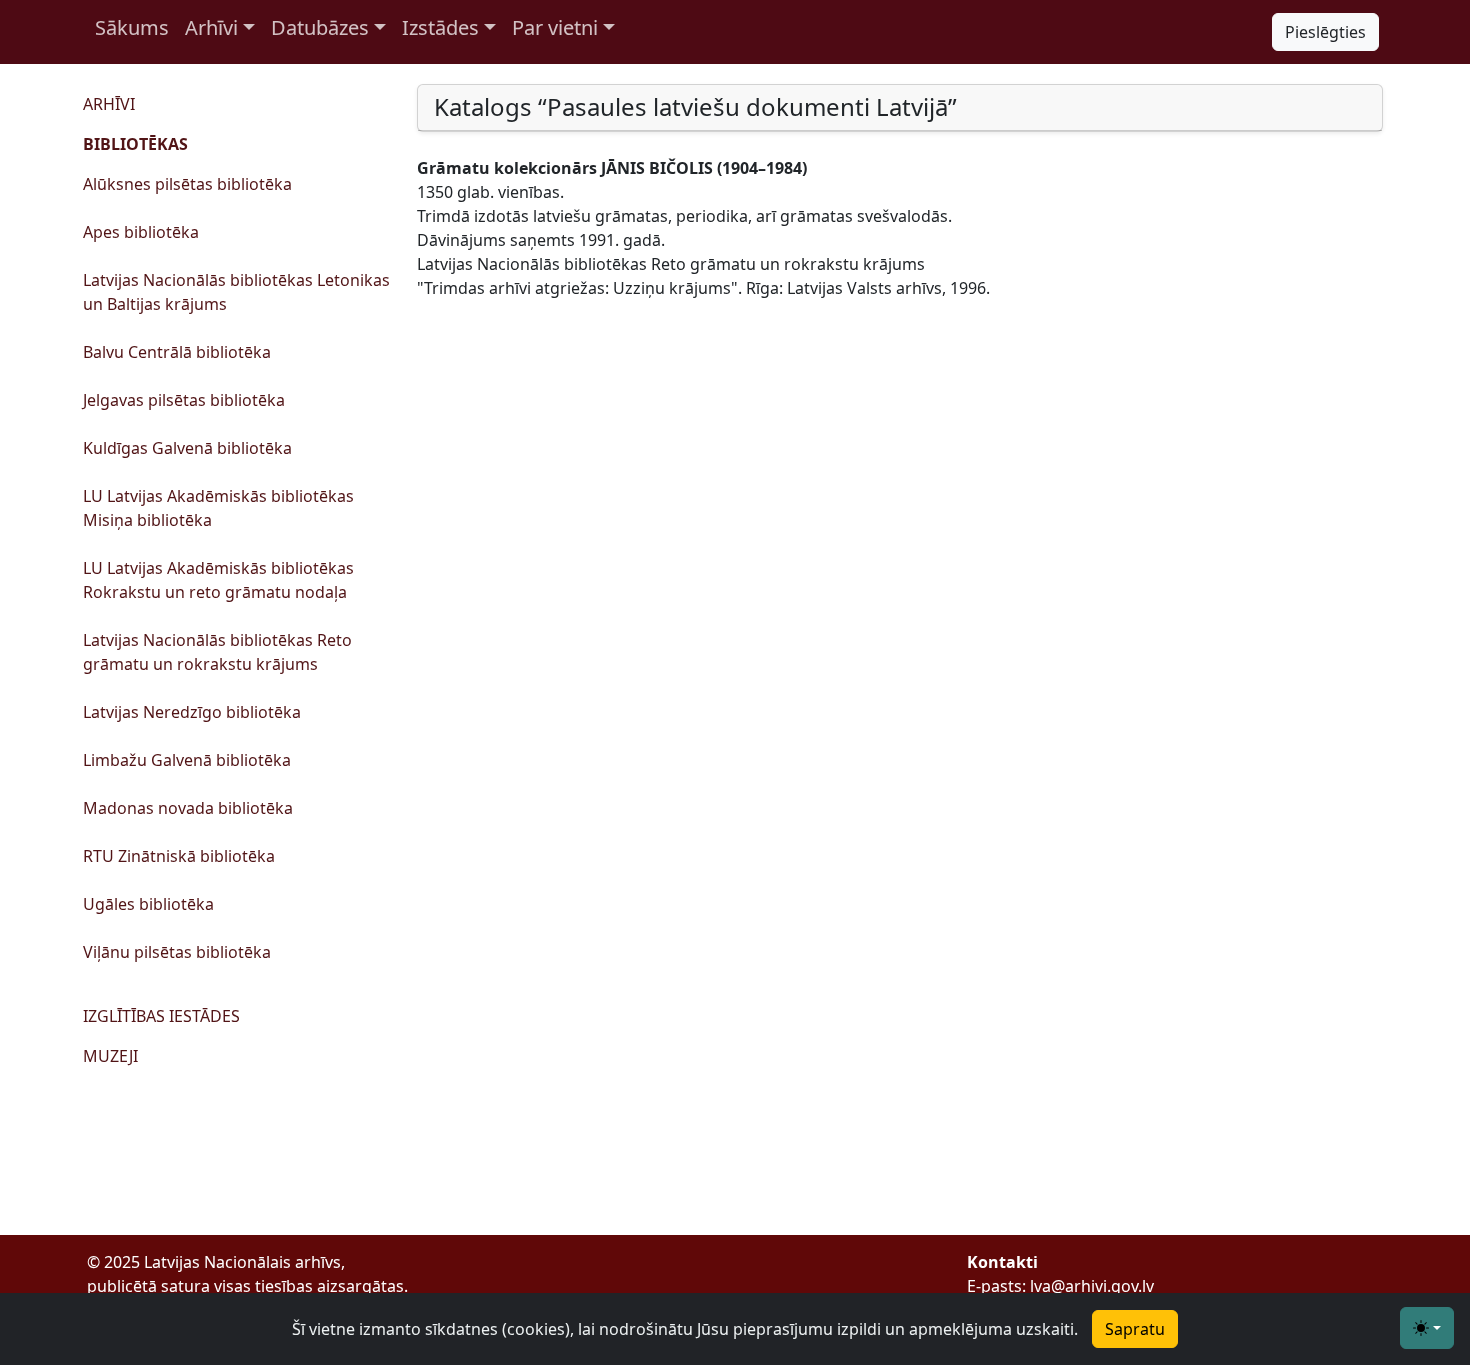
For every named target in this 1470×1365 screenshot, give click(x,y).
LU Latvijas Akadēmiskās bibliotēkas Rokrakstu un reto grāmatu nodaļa (218, 580)
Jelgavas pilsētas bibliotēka (184, 400)
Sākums (132, 27)
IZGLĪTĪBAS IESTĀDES (161, 1016)
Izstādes (440, 27)
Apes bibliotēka (141, 232)
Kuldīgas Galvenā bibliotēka (187, 448)
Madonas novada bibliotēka (188, 808)
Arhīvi (211, 27)
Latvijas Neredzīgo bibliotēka (192, 712)
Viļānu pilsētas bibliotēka (177, 952)
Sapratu (1135, 1329)
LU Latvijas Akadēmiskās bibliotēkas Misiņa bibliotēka (218, 508)
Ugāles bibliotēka (148, 904)
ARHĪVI (109, 104)
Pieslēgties (1325, 32)
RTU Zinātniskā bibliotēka (179, 856)
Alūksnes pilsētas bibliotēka (187, 184)
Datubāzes (320, 27)
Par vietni (555, 27)
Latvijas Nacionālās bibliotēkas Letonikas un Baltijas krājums (236, 292)
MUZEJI (110, 1056)
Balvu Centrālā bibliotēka (177, 352)
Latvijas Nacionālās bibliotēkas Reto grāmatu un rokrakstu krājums (217, 652)
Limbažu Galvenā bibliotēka (187, 760)
